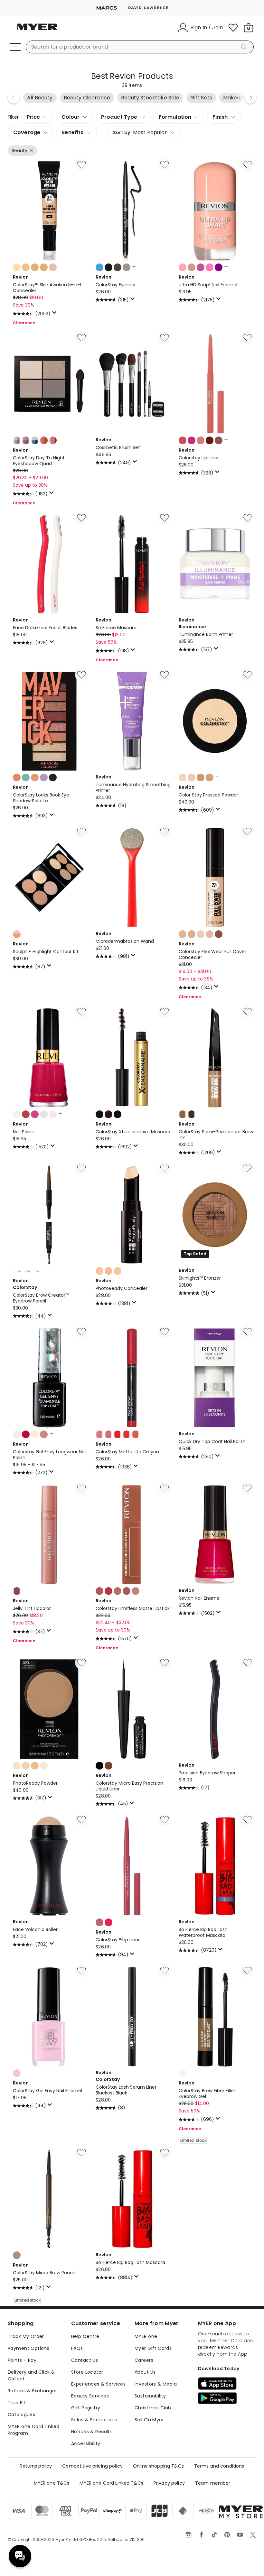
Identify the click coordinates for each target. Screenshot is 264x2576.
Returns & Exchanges (33, 2391)
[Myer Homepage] (37, 31)
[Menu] (15, 47)
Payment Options (28, 2348)
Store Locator (87, 2372)
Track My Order (26, 2336)
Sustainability (150, 2396)
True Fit (17, 2403)
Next (250, 98)
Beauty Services (90, 2396)
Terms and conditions (219, 2466)
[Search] (245, 47)
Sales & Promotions (94, 2420)
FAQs (77, 2348)
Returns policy (36, 2466)
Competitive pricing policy (92, 2466)
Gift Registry (86, 2408)
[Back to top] (246, 2561)
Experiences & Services (98, 2384)
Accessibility (86, 2443)
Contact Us (85, 2360)
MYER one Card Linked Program (33, 2430)
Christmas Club (153, 2408)
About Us (145, 2372)
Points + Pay (22, 2360)
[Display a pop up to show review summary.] (55, 314)
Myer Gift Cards (153, 2348)
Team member (213, 2483)
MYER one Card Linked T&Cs (111, 2483)
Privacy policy (169, 2483)
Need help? (20, 2556)
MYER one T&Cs (52, 2483)
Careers (144, 2360)
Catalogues (21, 2415)
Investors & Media (156, 2384)
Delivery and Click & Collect (31, 2375)
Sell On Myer (149, 2420)
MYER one (146, 2336)
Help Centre (85, 2336)
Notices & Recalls (91, 2432)
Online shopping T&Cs (158, 2466)
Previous (14, 98)
